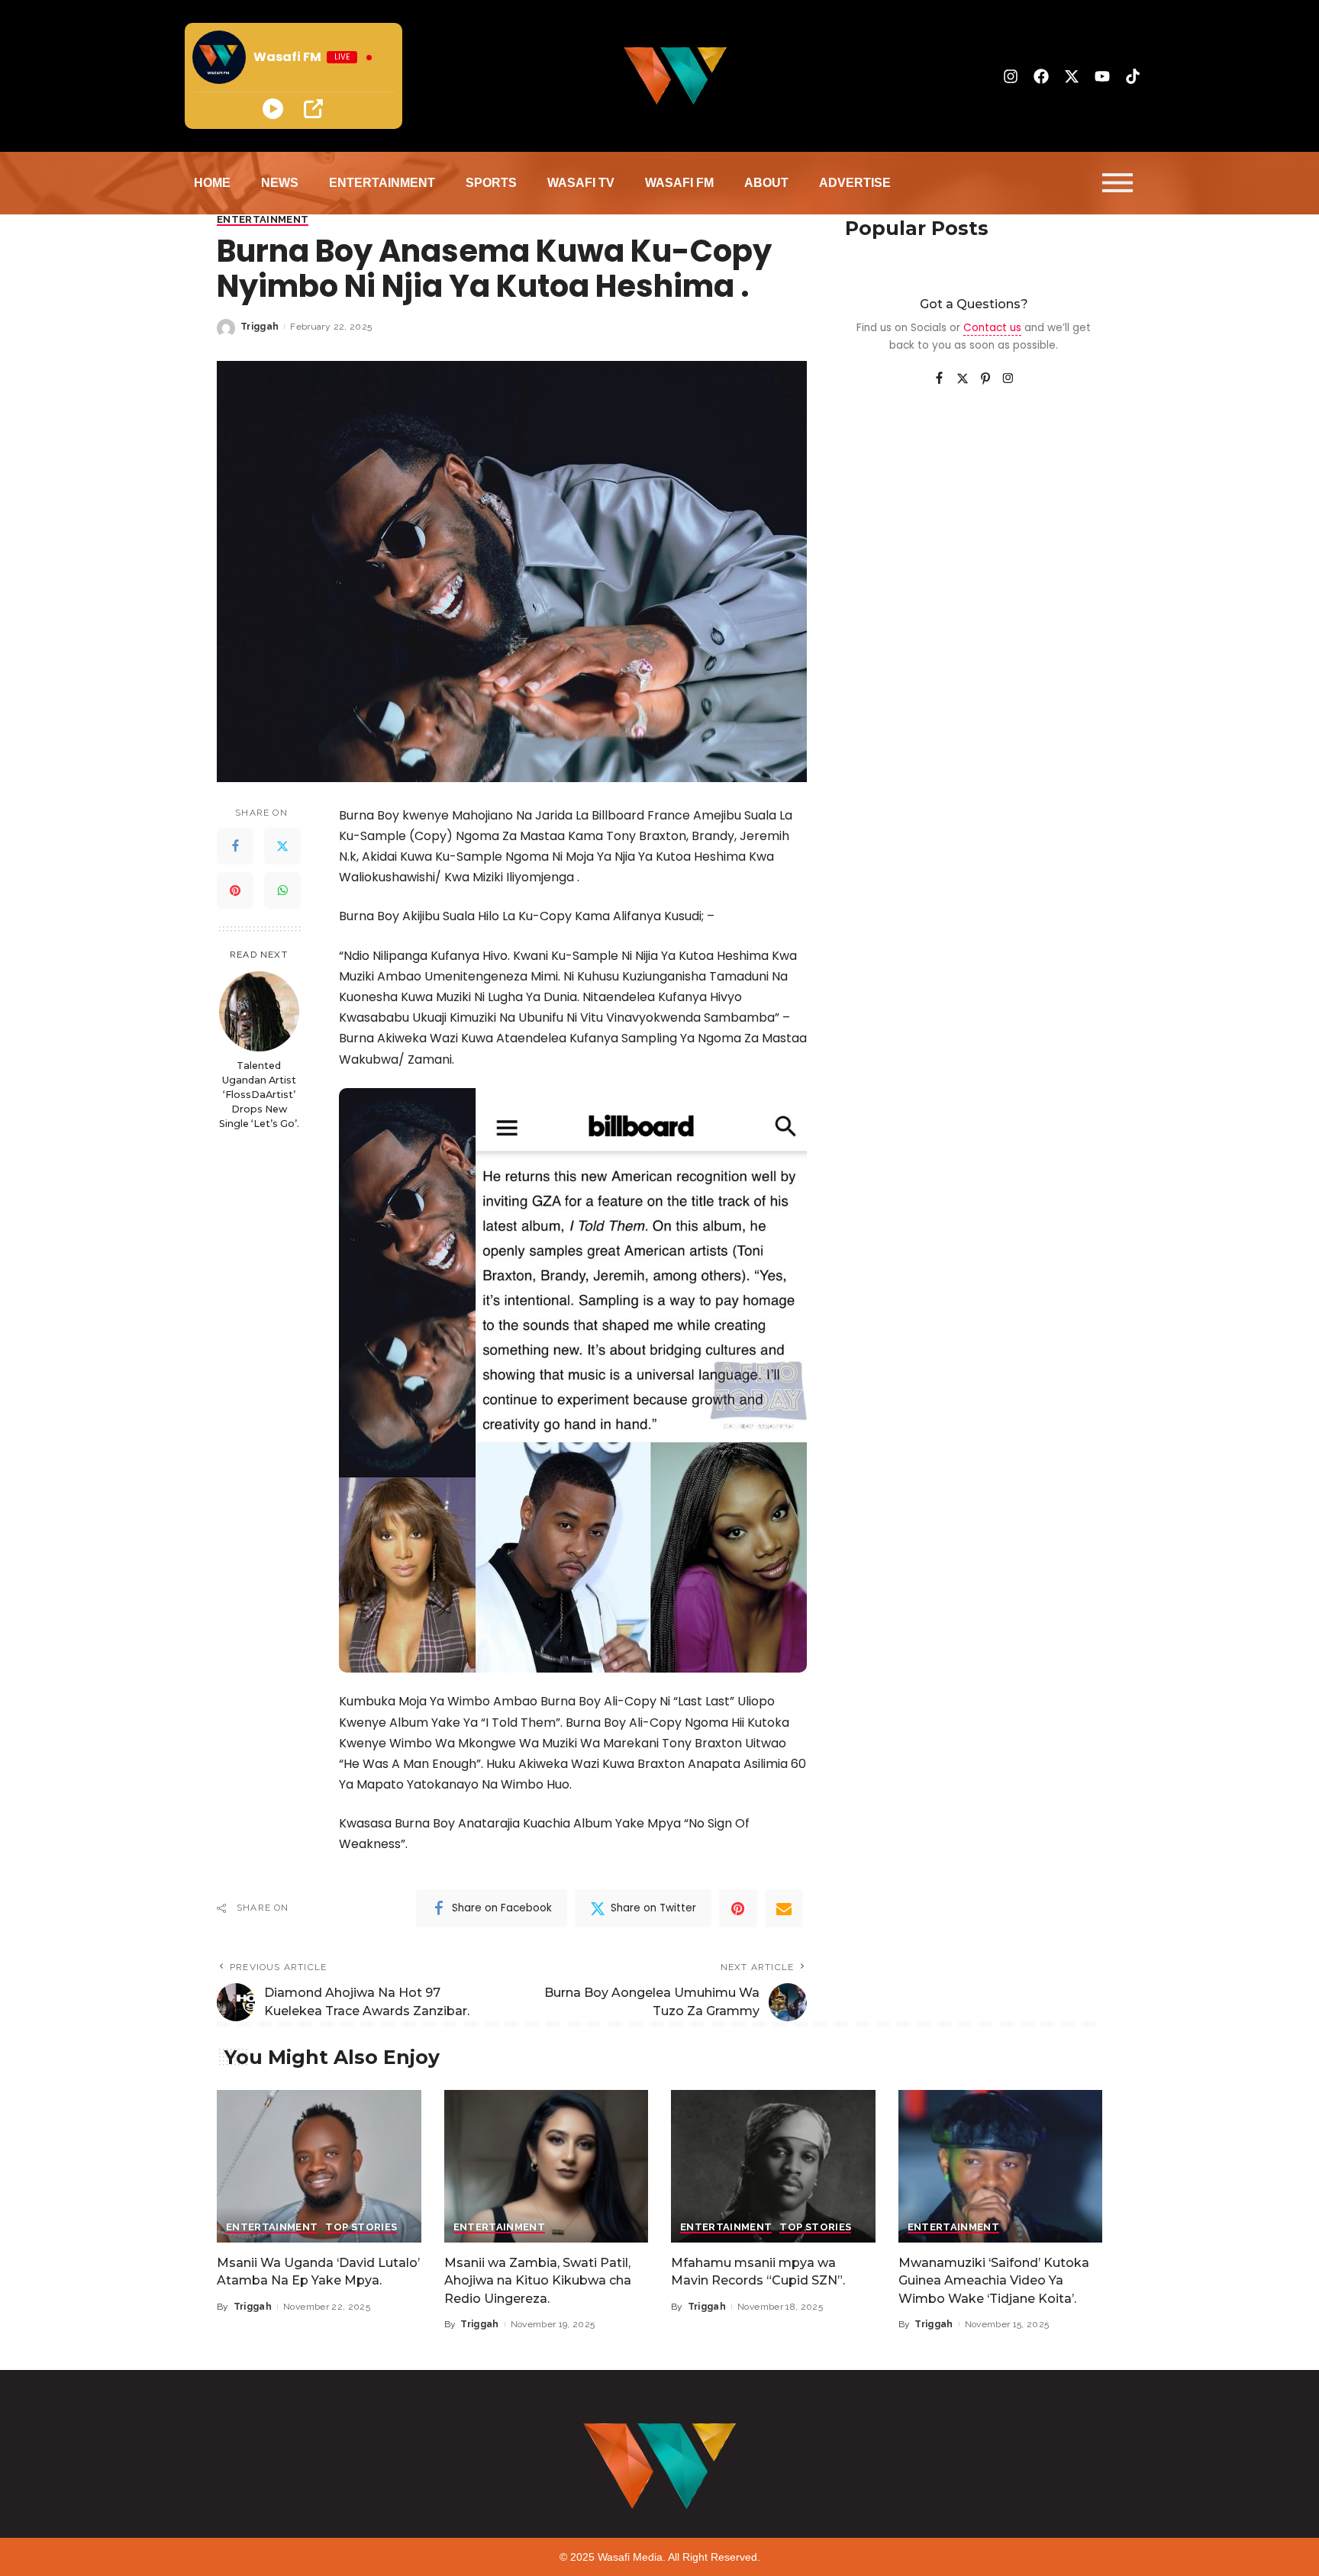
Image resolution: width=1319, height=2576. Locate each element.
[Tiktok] (1133, 76)
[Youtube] (1102, 76)
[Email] (784, 1908)
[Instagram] (1011, 76)
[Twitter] (282, 846)
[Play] (273, 109)
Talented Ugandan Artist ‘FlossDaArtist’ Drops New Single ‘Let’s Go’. (259, 1095)
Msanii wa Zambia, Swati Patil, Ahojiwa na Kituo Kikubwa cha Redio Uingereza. (538, 2280)
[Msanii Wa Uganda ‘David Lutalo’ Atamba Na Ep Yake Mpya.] (319, 2167)
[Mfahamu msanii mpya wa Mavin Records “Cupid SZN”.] (773, 2167)
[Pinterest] (235, 890)
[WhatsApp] (282, 890)
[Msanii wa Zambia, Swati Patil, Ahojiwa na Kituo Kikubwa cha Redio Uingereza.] (547, 2167)
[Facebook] (1041, 76)
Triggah (260, 327)
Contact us (992, 328)
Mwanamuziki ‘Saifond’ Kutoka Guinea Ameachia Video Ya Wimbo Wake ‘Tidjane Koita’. (994, 2280)
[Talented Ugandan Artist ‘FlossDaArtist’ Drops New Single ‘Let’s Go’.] (259, 1011)
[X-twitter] (1072, 76)
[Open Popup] (313, 109)
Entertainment (263, 220)
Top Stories (361, 2227)
